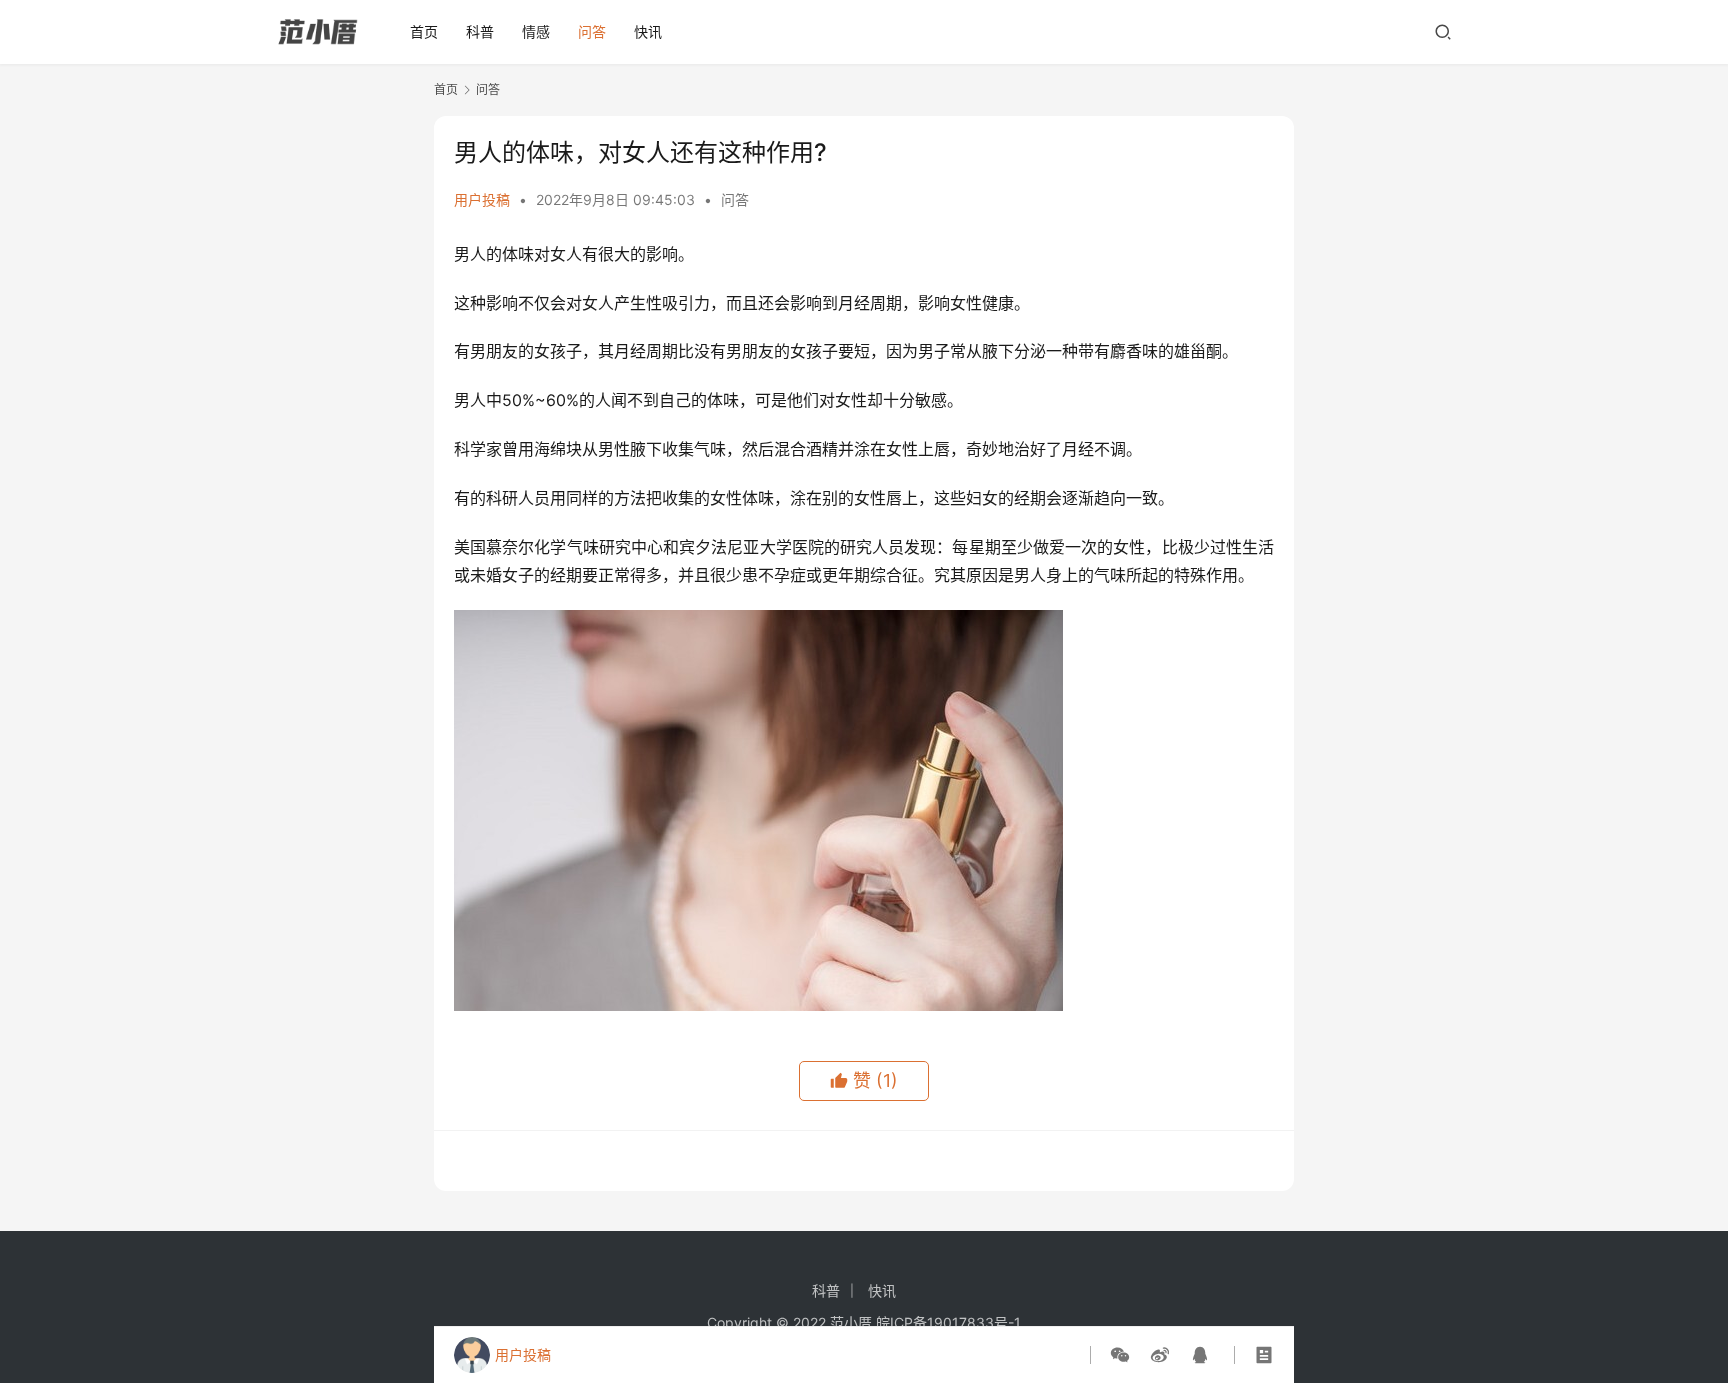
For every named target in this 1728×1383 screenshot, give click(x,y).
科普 (480, 31)
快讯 (648, 31)
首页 (424, 31)
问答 (592, 31)
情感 (536, 31)
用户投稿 (482, 199)
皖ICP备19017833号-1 (948, 1322)
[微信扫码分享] (1124, 1355)
